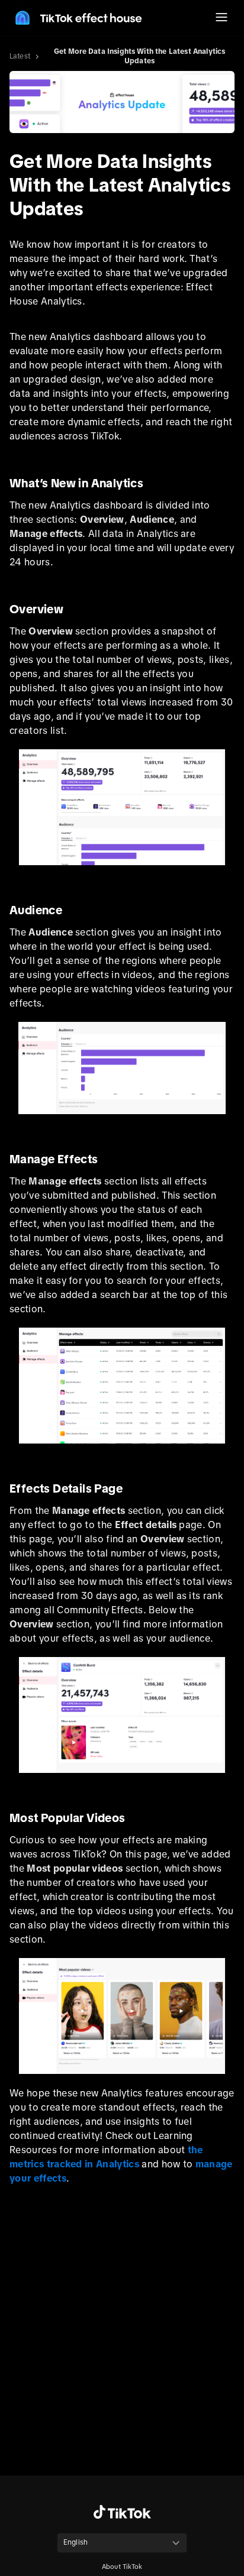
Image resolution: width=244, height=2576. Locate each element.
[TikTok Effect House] (77, 18)
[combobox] (122, 2543)
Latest (20, 56)
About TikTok (122, 2567)
